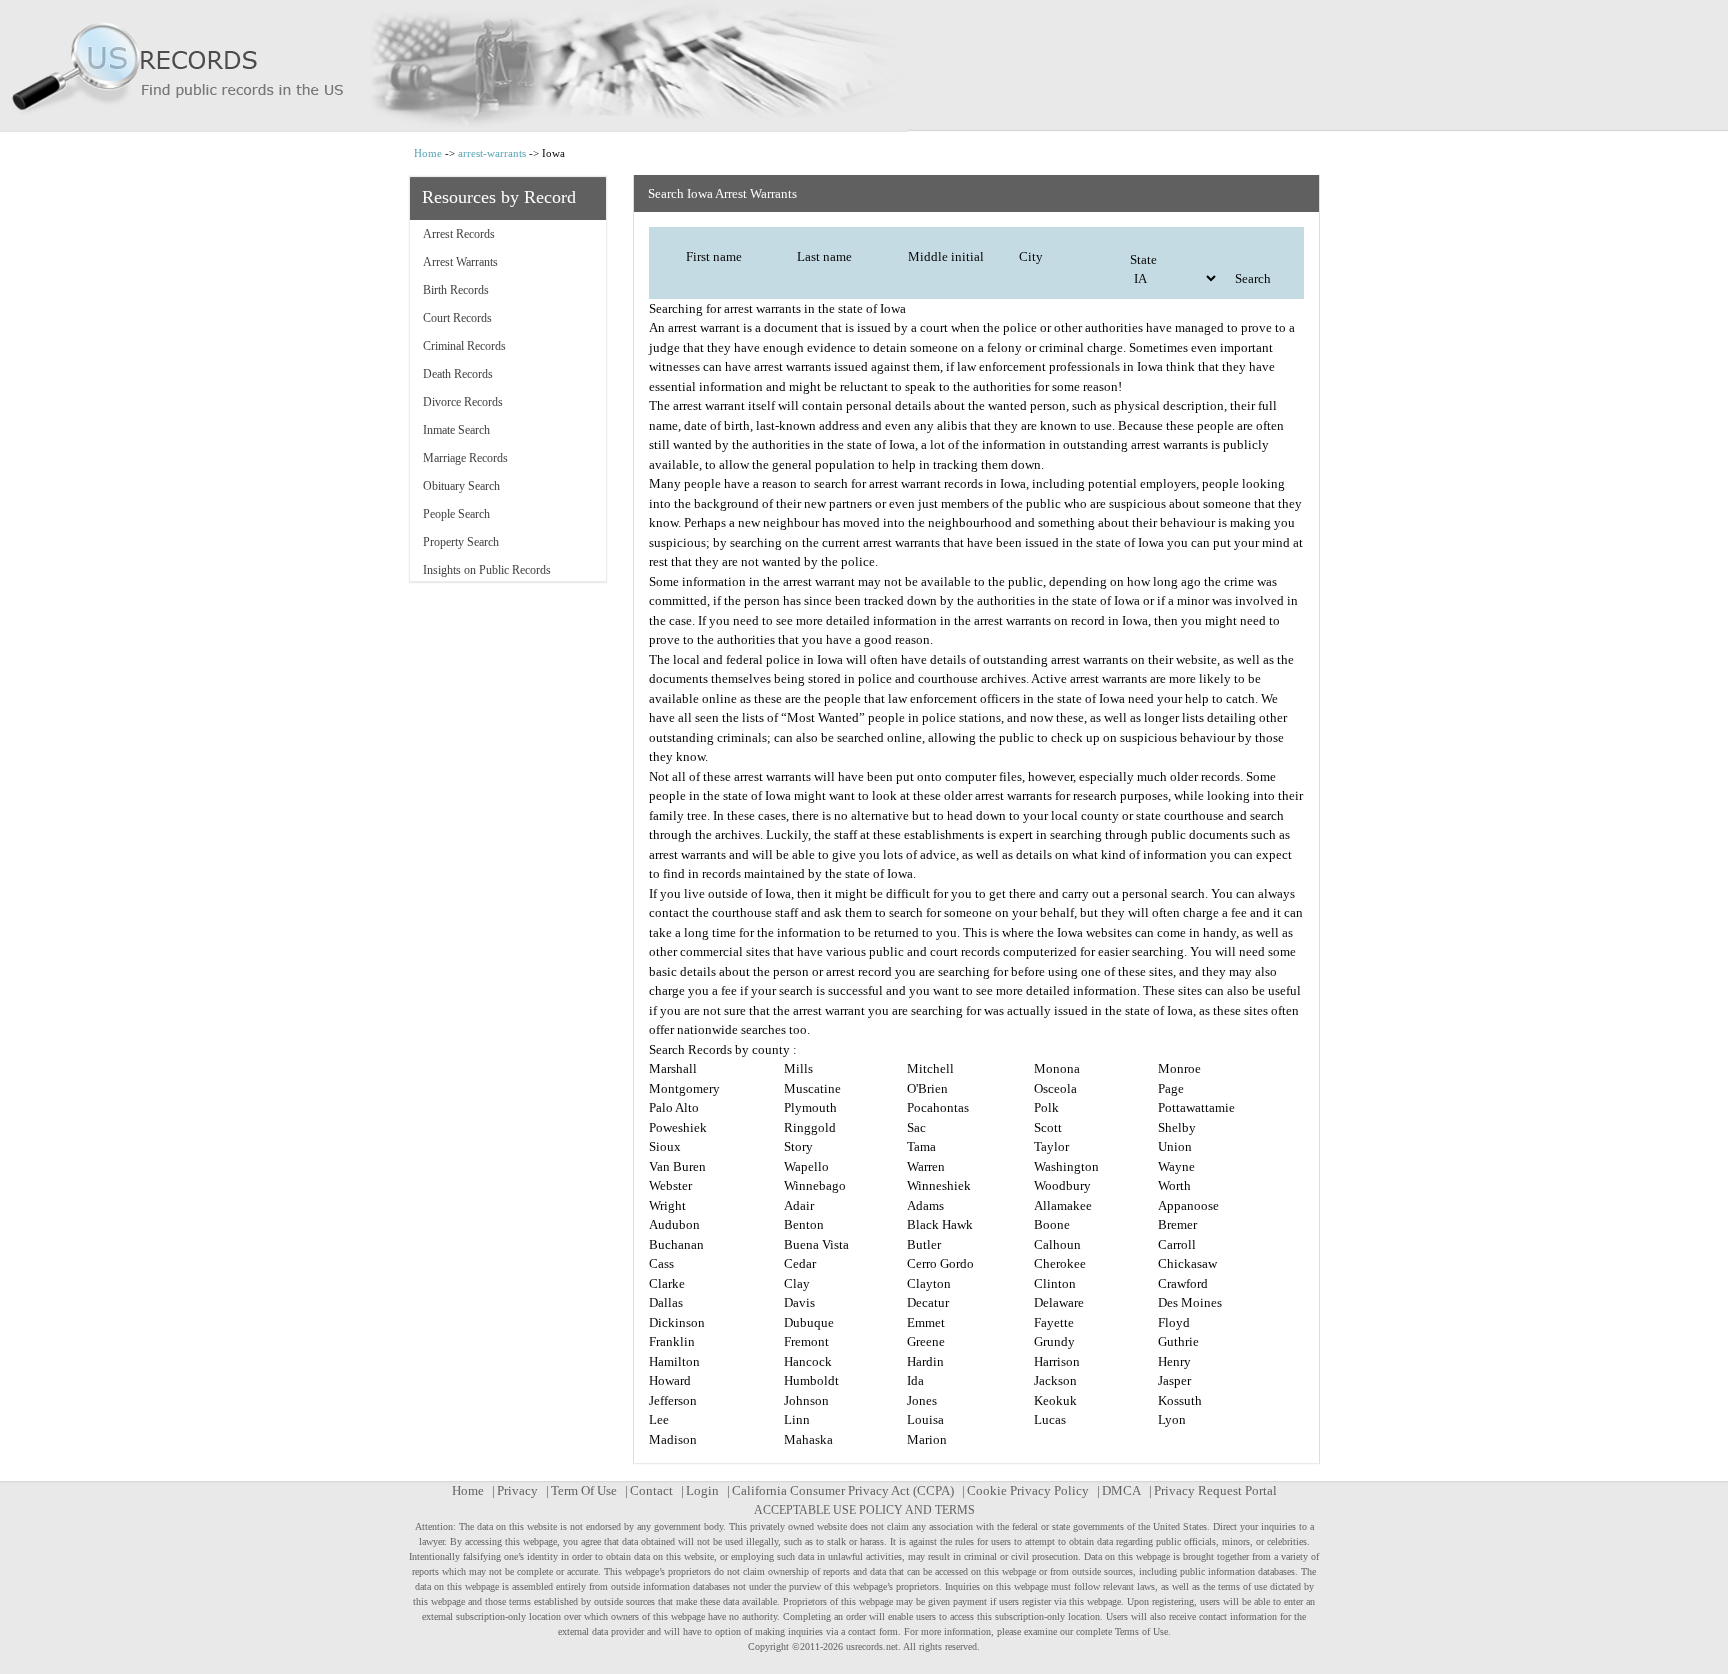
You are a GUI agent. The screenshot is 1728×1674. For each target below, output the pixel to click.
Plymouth (810, 1107)
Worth (1174, 1185)
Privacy (517, 1490)
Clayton (929, 1283)
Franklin (672, 1341)
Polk (1046, 1107)
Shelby (1177, 1127)
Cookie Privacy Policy (1028, 1490)
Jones (922, 1400)
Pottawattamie (1196, 1107)
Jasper (1174, 1380)
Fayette (1054, 1322)
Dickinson (677, 1322)
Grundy (1054, 1341)
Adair (799, 1205)
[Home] (864, 66)
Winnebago (815, 1185)
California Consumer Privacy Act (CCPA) (843, 1490)
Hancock (808, 1361)
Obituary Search (461, 486)
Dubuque (809, 1322)
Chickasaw (1187, 1263)
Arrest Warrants (460, 262)
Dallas (666, 1302)
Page (1171, 1088)
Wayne (1176, 1166)
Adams (925, 1205)
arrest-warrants (492, 153)
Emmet (926, 1322)
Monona (1057, 1068)
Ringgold (810, 1127)
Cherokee (1060, 1263)
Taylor (1051, 1146)
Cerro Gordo (940, 1263)
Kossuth (1180, 1400)
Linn (797, 1419)
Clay (797, 1283)
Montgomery (684, 1088)
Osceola (1055, 1088)
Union (1175, 1146)
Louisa (925, 1419)
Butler (924, 1244)
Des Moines (1190, 1302)
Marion (927, 1439)
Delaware (1059, 1302)
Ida (915, 1380)
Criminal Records (464, 346)
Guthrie (1178, 1341)
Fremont (806, 1341)
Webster (670, 1185)
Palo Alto (674, 1107)
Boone (1052, 1224)
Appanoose (1188, 1205)
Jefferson (673, 1400)
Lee (659, 1419)
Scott (1048, 1127)
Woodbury (1062, 1185)
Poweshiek (678, 1127)
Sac (916, 1127)
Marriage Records (465, 458)
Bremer (1177, 1224)
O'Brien (927, 1088)
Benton (804, 1224)
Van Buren (677, 1166)
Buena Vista (816, 1244)
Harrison (1057, 1361)
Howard (670, 1380)
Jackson (1055, 1380)
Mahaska (808, 1439)
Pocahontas (938, 1107)
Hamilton (674, 1361)
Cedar (800, 1263)
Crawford (1183, 1283)
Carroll (1177, 1244)
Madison (673, 1439)
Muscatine (812, 1088)
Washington (1066, 1166)
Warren (926, 1166)
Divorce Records (463, 402)
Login (702, 1490)
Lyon (1172, 1419)
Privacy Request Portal (1215, 1490)
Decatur (928, 1302)
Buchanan (676, 1244)
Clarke (667, 1283)
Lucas (1050, 1419)
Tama (921, 1146)
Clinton (1055, 1283)
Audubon (674, 1224)
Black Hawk (940, 1224)
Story (798, 1146)
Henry (1174, 1361)
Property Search (461, 542)
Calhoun (1057, 1244)
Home (428, 153)
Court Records (457, 318)
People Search (456, 514)
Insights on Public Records (487, 570)
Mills (798, 1068)
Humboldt (811, 1380)
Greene (926, 1341)
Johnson (806, 1400)
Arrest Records (459, 234)
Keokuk (1055, 1400)
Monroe (1179, 1068)
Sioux (665, 1146)
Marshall (673, 1068)
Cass (661, 1263)
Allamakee (1063, 1205)
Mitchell (930, 1068)
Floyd (1174, 1322)
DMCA (1121, 1490)
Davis (799, 1302)
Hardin (925, 1361)
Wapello (806, 1166)
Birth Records (456, 290)
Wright (667, 1205)
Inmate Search (456, 430)
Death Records (458, 374)
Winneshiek (939, 1185)
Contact (651, 1490)
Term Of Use (584, 1490)
